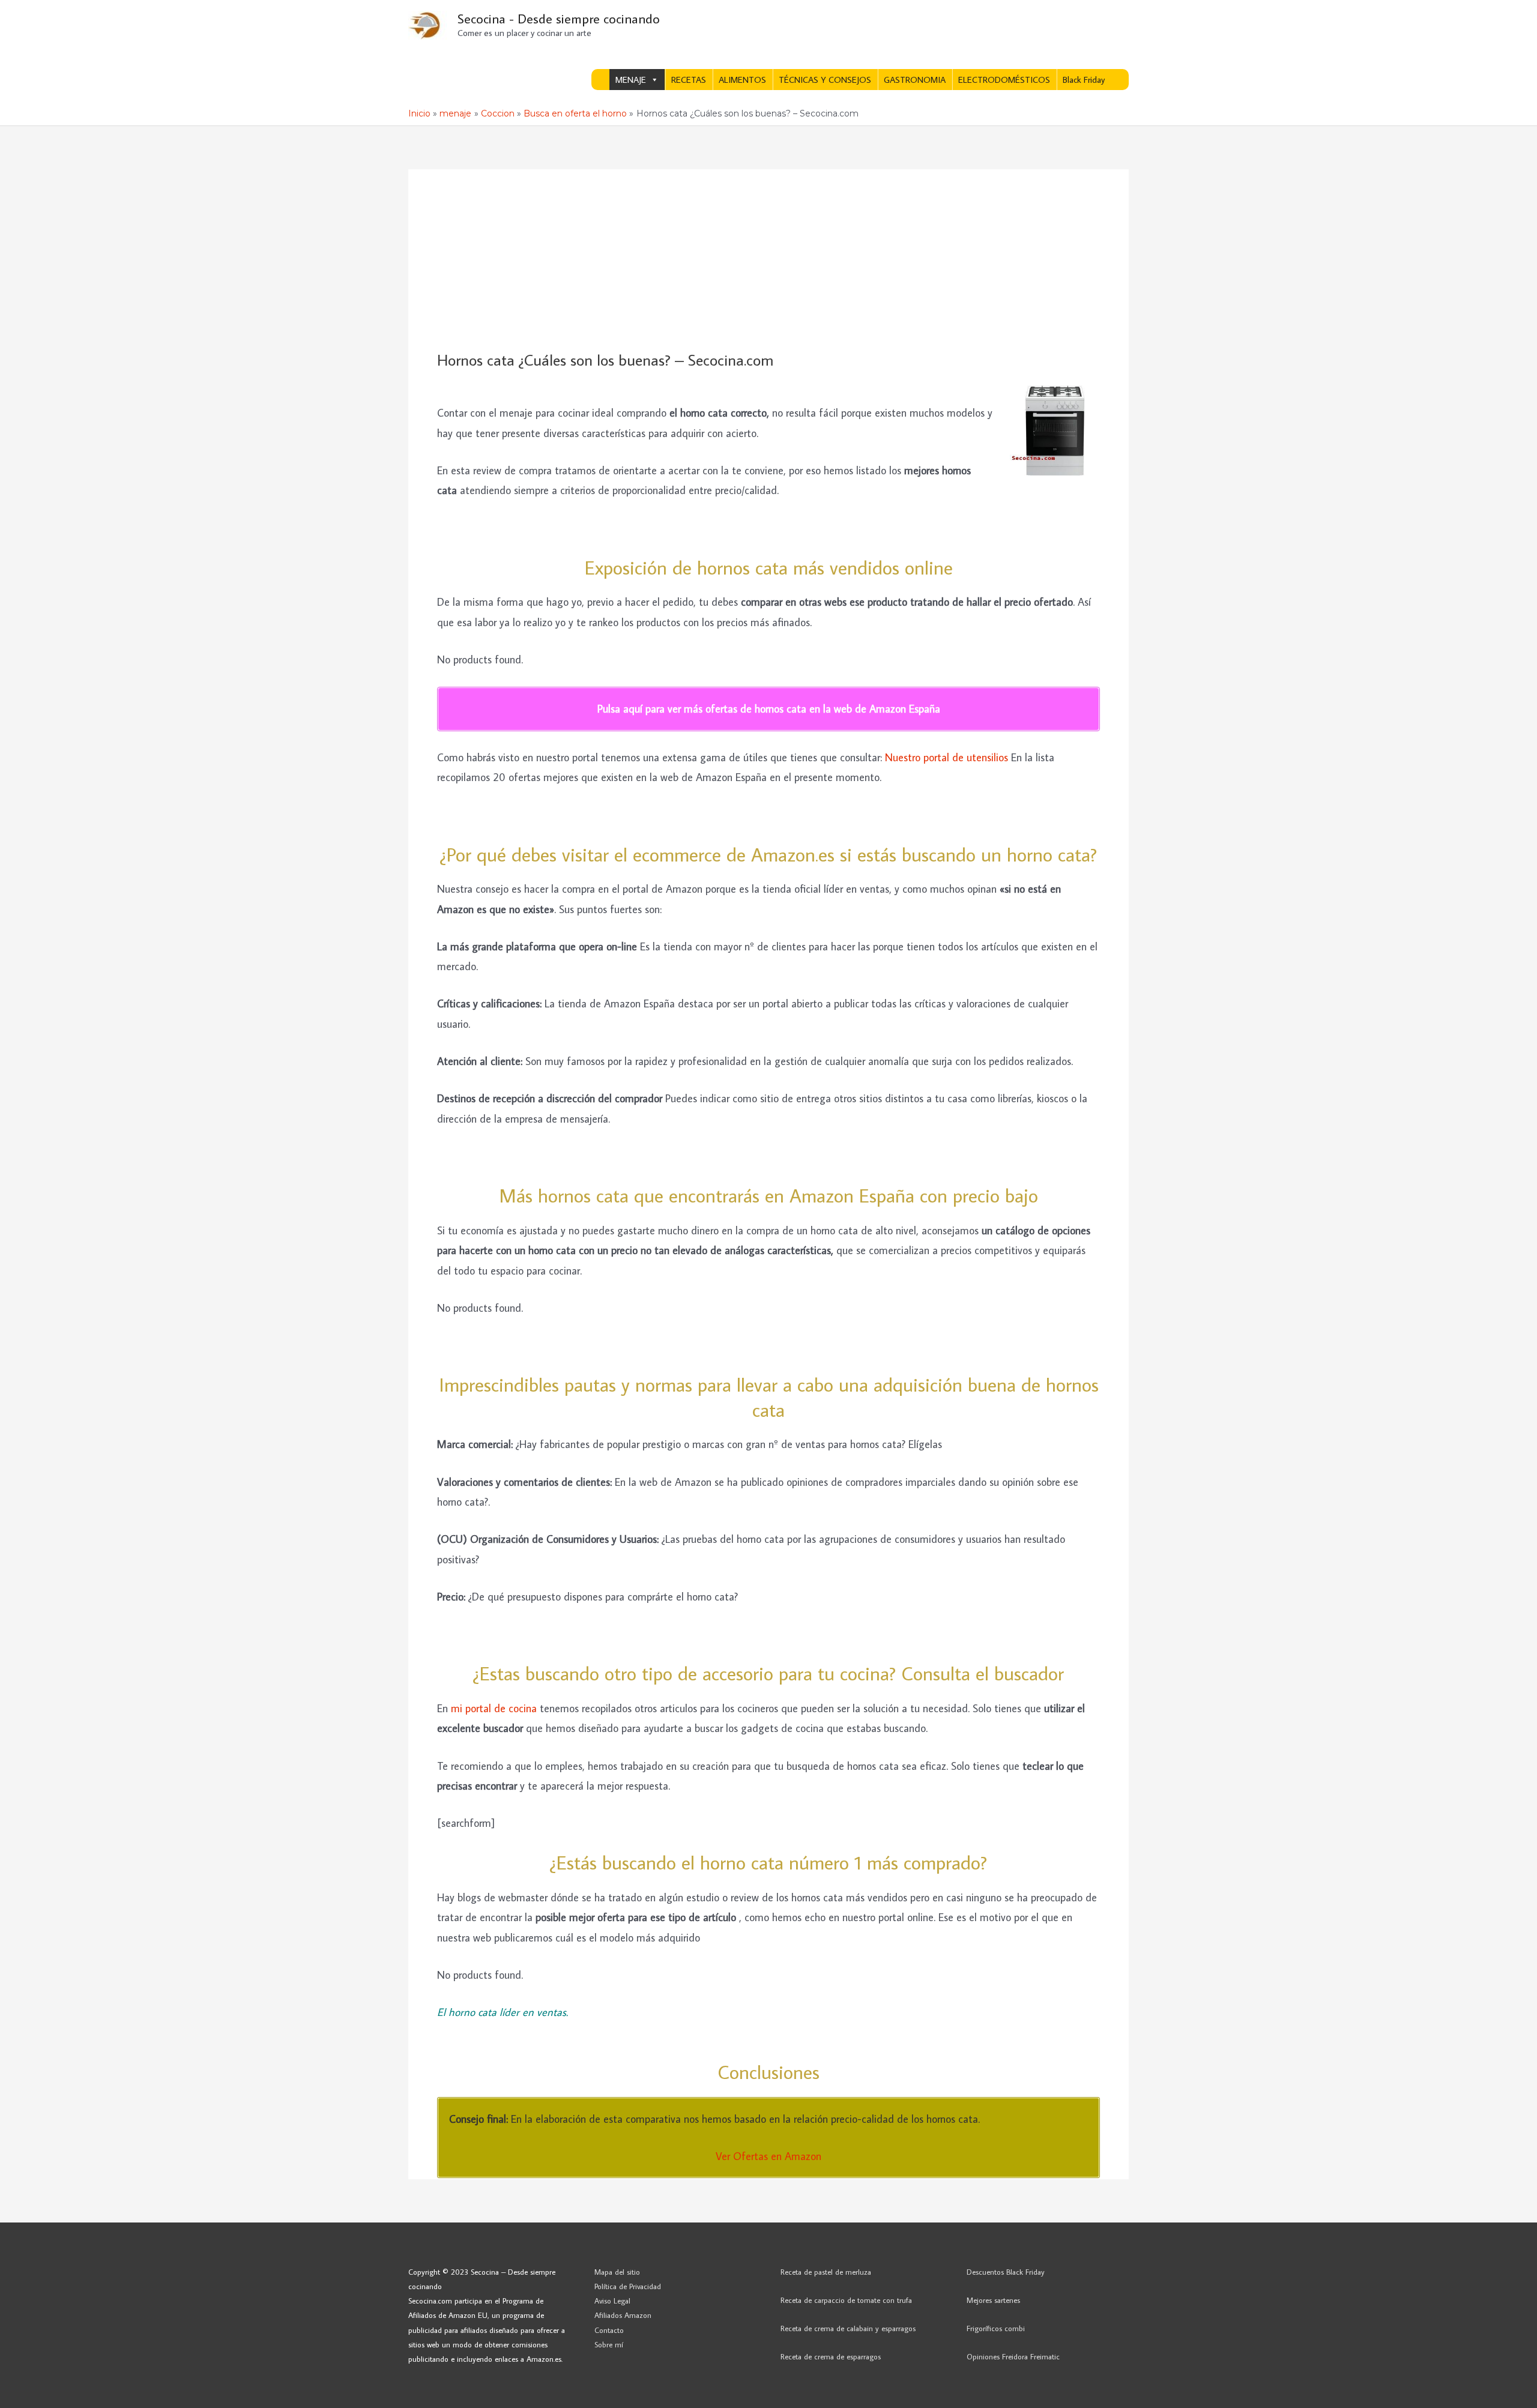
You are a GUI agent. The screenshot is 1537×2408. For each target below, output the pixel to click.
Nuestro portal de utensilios (947, 757)
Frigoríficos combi (996, 2328)
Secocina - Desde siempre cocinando (559, 18)
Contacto (609, 2330)
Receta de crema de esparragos (831, 2356)
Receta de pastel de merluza (826, 2272)
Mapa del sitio (617, 2272)
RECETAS (689, 80)
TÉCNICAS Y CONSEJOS (825, 80)
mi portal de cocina (494, 1708)
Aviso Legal (612, 2301)
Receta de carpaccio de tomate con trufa (846, 2300)
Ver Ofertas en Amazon (768, 2156)
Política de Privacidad (628, 2286)
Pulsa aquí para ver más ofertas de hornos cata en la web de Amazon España (769, 709)
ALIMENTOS (742, 80)
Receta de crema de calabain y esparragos (848, 2328)
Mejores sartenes (993, 2300)
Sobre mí (609, 2344)
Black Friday (1084, 80)
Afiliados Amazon (623, 2315)
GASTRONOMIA (915, 80)
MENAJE (631, 80)
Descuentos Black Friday (1006, 2272)
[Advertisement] (768, 261)
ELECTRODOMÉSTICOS (1004, 80)
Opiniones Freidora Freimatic (1013, 2356)
